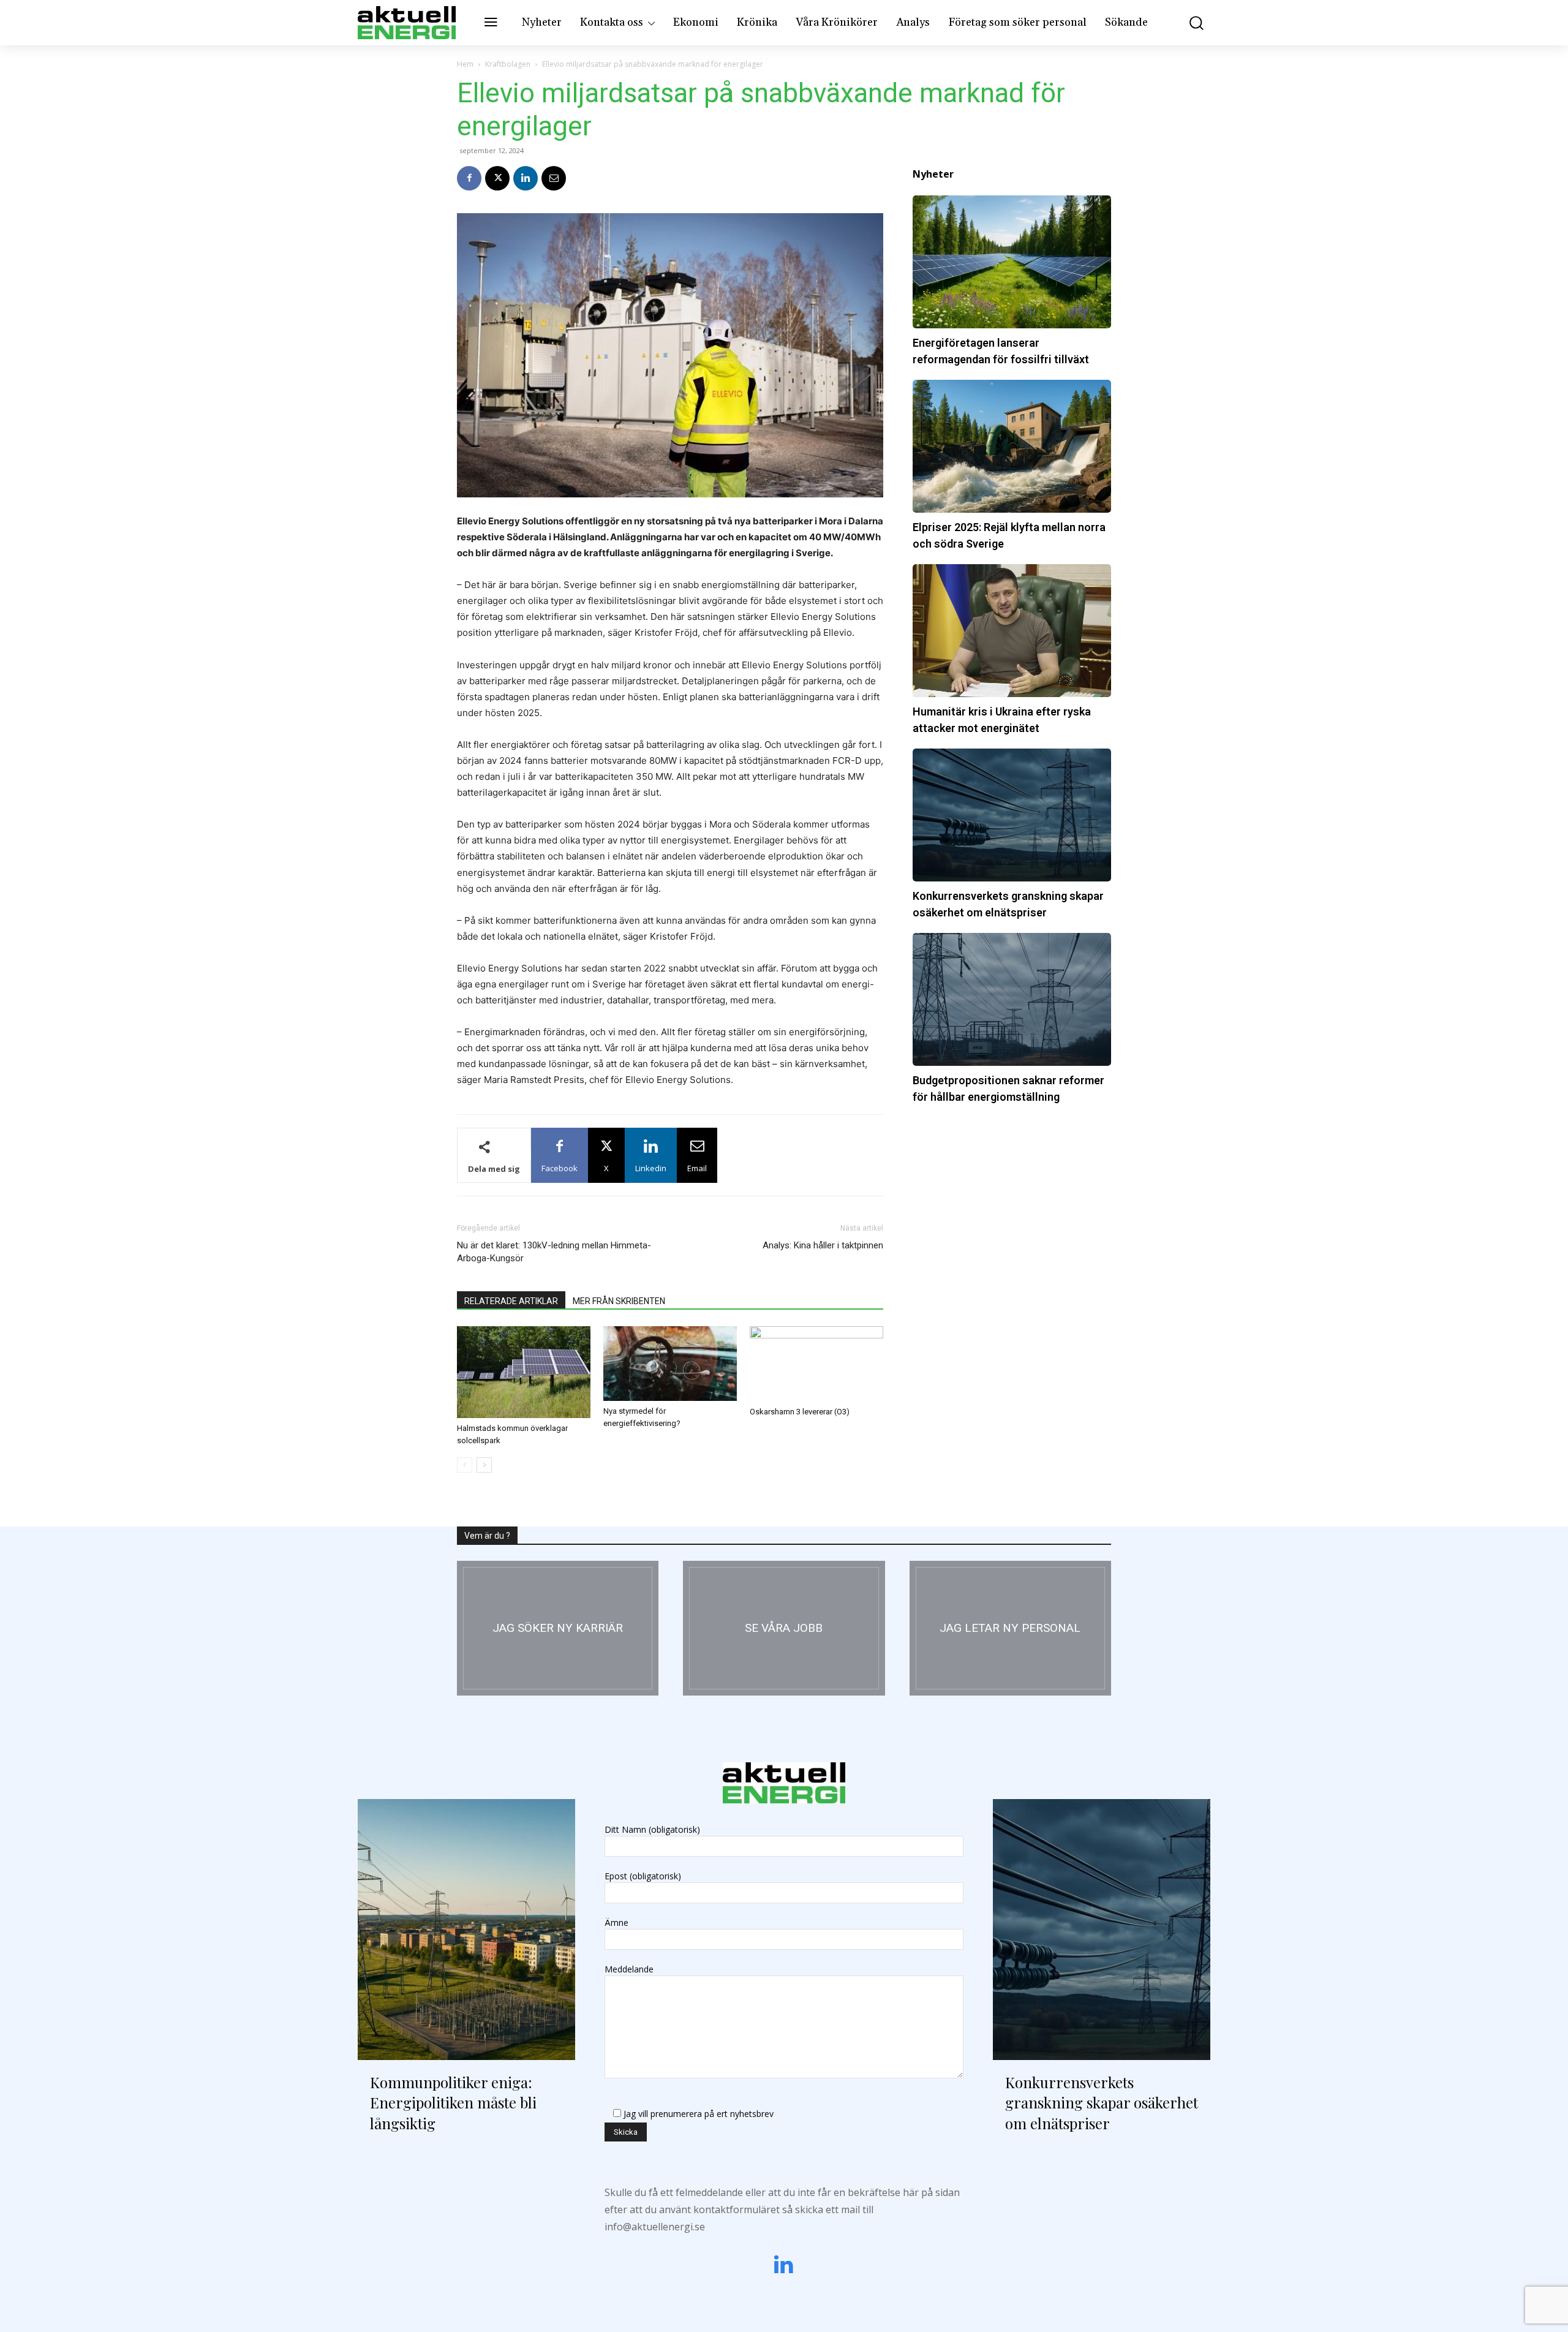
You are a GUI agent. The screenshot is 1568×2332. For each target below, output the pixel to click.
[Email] (554, 178)
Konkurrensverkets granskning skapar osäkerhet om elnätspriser (1102, 2103)
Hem (465, 64)
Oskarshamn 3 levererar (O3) (800, 1412)
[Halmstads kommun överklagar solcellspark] (524, 1372)
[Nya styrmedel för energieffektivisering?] (670, 1364)
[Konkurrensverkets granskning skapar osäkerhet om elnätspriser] (1102, 1930)
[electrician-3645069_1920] (558, 1628)
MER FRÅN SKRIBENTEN (619, 1301)
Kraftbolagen (508, 64)
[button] (1188, 23)
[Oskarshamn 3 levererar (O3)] (816, 1364)
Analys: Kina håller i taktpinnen (823, 1245)
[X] (497, 178)
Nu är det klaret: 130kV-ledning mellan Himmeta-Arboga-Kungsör (554, 1252)
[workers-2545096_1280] (784, 1628)
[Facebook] (469, 178)
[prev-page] (465, 1465)
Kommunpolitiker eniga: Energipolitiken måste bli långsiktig (453, 2103)
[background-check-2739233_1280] (1010, 1628)
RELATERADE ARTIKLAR (511, 1301)
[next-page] (484, 1465)
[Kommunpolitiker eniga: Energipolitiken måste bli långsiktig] (466, 1930)
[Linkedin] (526, 178)
